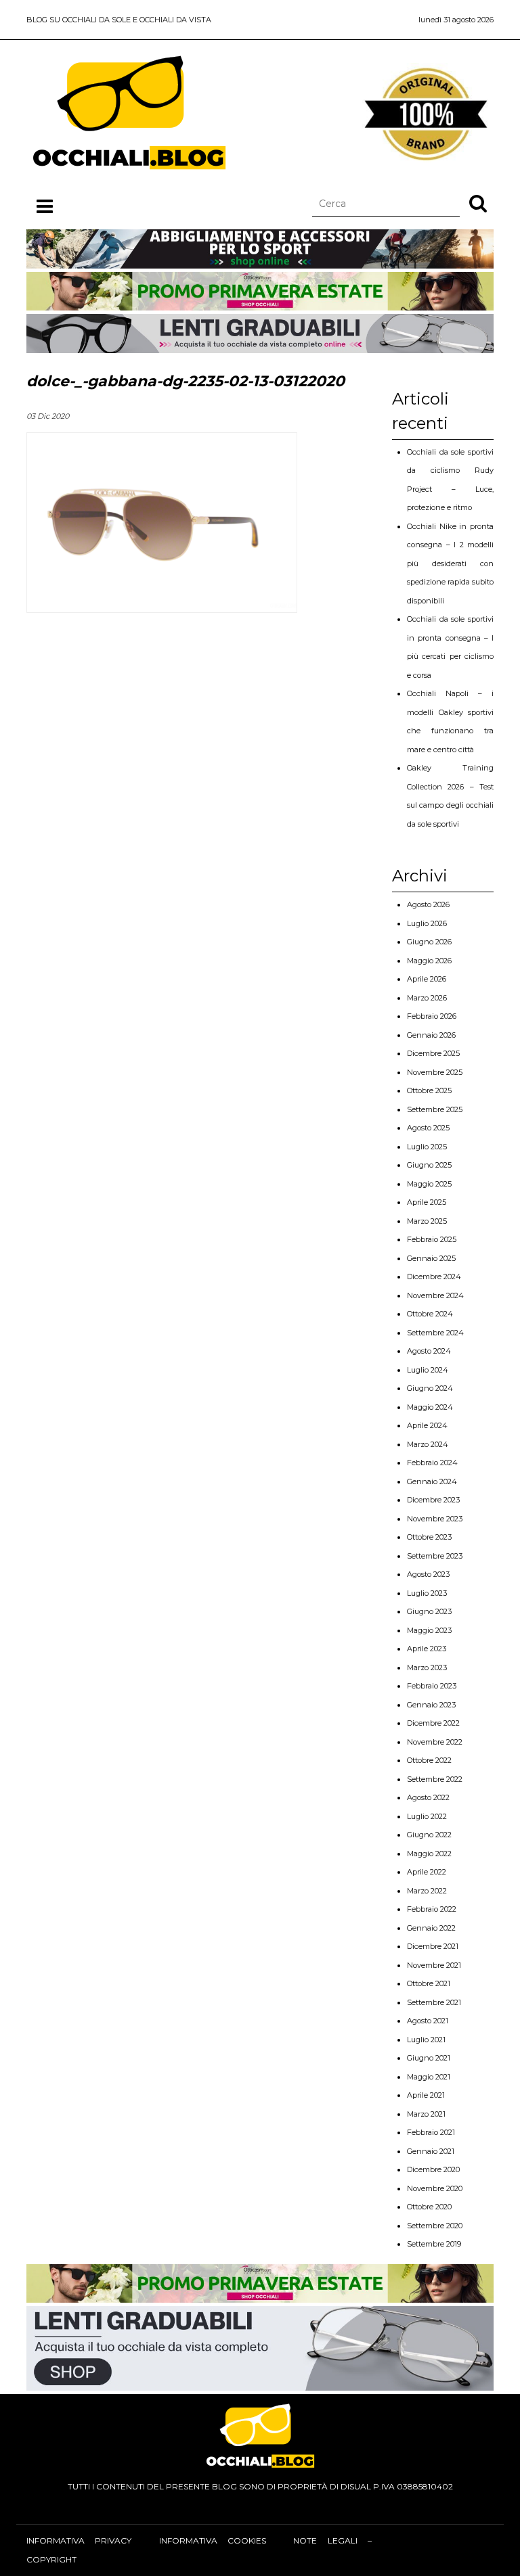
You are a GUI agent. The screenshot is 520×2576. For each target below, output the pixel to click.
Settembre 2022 (435, 1779)
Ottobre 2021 (429, 1983)
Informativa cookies (213, 2540)
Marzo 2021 (426, 2114)
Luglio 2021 (426, 2040)
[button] (478, 203)
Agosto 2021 (428, 2021)
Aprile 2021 (426, 2095)
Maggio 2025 (429, 1184)
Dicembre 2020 (433, 2169)
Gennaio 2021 (431, 2151)
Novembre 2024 (435, 1295)
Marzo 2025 (427, 1221)
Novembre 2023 (435, 1519)
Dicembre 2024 (434, 1276)
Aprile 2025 (427, 1202)
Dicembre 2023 (433, 1500)
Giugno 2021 (429, 2058)
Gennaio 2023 (431, 1705)
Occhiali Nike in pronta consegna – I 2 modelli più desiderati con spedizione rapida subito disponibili (450, 563)
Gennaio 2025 (431, 1258)
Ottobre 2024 (430, 1314)
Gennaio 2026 (431, 1035)
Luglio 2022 (427, 1816)
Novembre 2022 (435, 1742)
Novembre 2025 (435, 1072)
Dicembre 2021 (433, 1946)
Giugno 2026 (429, 942)
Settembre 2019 (434, 2244)
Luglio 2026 (427, 923)
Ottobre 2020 (429, 2207)
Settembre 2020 (435, 2226)
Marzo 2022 (427, 1891)
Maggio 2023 (429, 1630)
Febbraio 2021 (431, 2132)
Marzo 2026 (427, 998)
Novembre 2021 (434, 1965)
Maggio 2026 (429, 961)
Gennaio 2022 (431, 1928)
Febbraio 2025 (432, 1239)
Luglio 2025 (427, 1147)
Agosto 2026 (428, 904)
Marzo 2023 (427, 1667)
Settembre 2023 (435, 1556)
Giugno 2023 (429, 1611)
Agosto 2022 (428, 1797)
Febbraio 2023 (432, 1686)
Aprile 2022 (427, 1872)
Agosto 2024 (429, 1351)
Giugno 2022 (429, 1835)
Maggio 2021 (429, 2077)
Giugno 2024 (430, 1388)
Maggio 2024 (430, 1407)
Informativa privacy (79, 2540)
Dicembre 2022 (433, 1723)
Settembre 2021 (434, 2002)
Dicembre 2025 (433, 1053)
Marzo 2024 (428, 1444)
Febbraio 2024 (432, 1463)
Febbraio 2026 (432, 1016)
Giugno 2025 (429, 1165)
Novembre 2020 (435, 2188)
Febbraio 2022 (432, 1909)
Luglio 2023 (427, 1593)
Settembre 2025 (435, 1109)
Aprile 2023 (427, 1649)
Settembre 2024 (435, 1333)
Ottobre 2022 (429, 1760)
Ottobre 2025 (429, 1090)
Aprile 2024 (427, 1425)
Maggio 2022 (429, 1854)
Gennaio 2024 (432, 1481)
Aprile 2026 (427, 979)
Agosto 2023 (428, 1574)
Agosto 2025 (428, 1128)
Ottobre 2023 (429, 1537)
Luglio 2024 (428, 1370)
